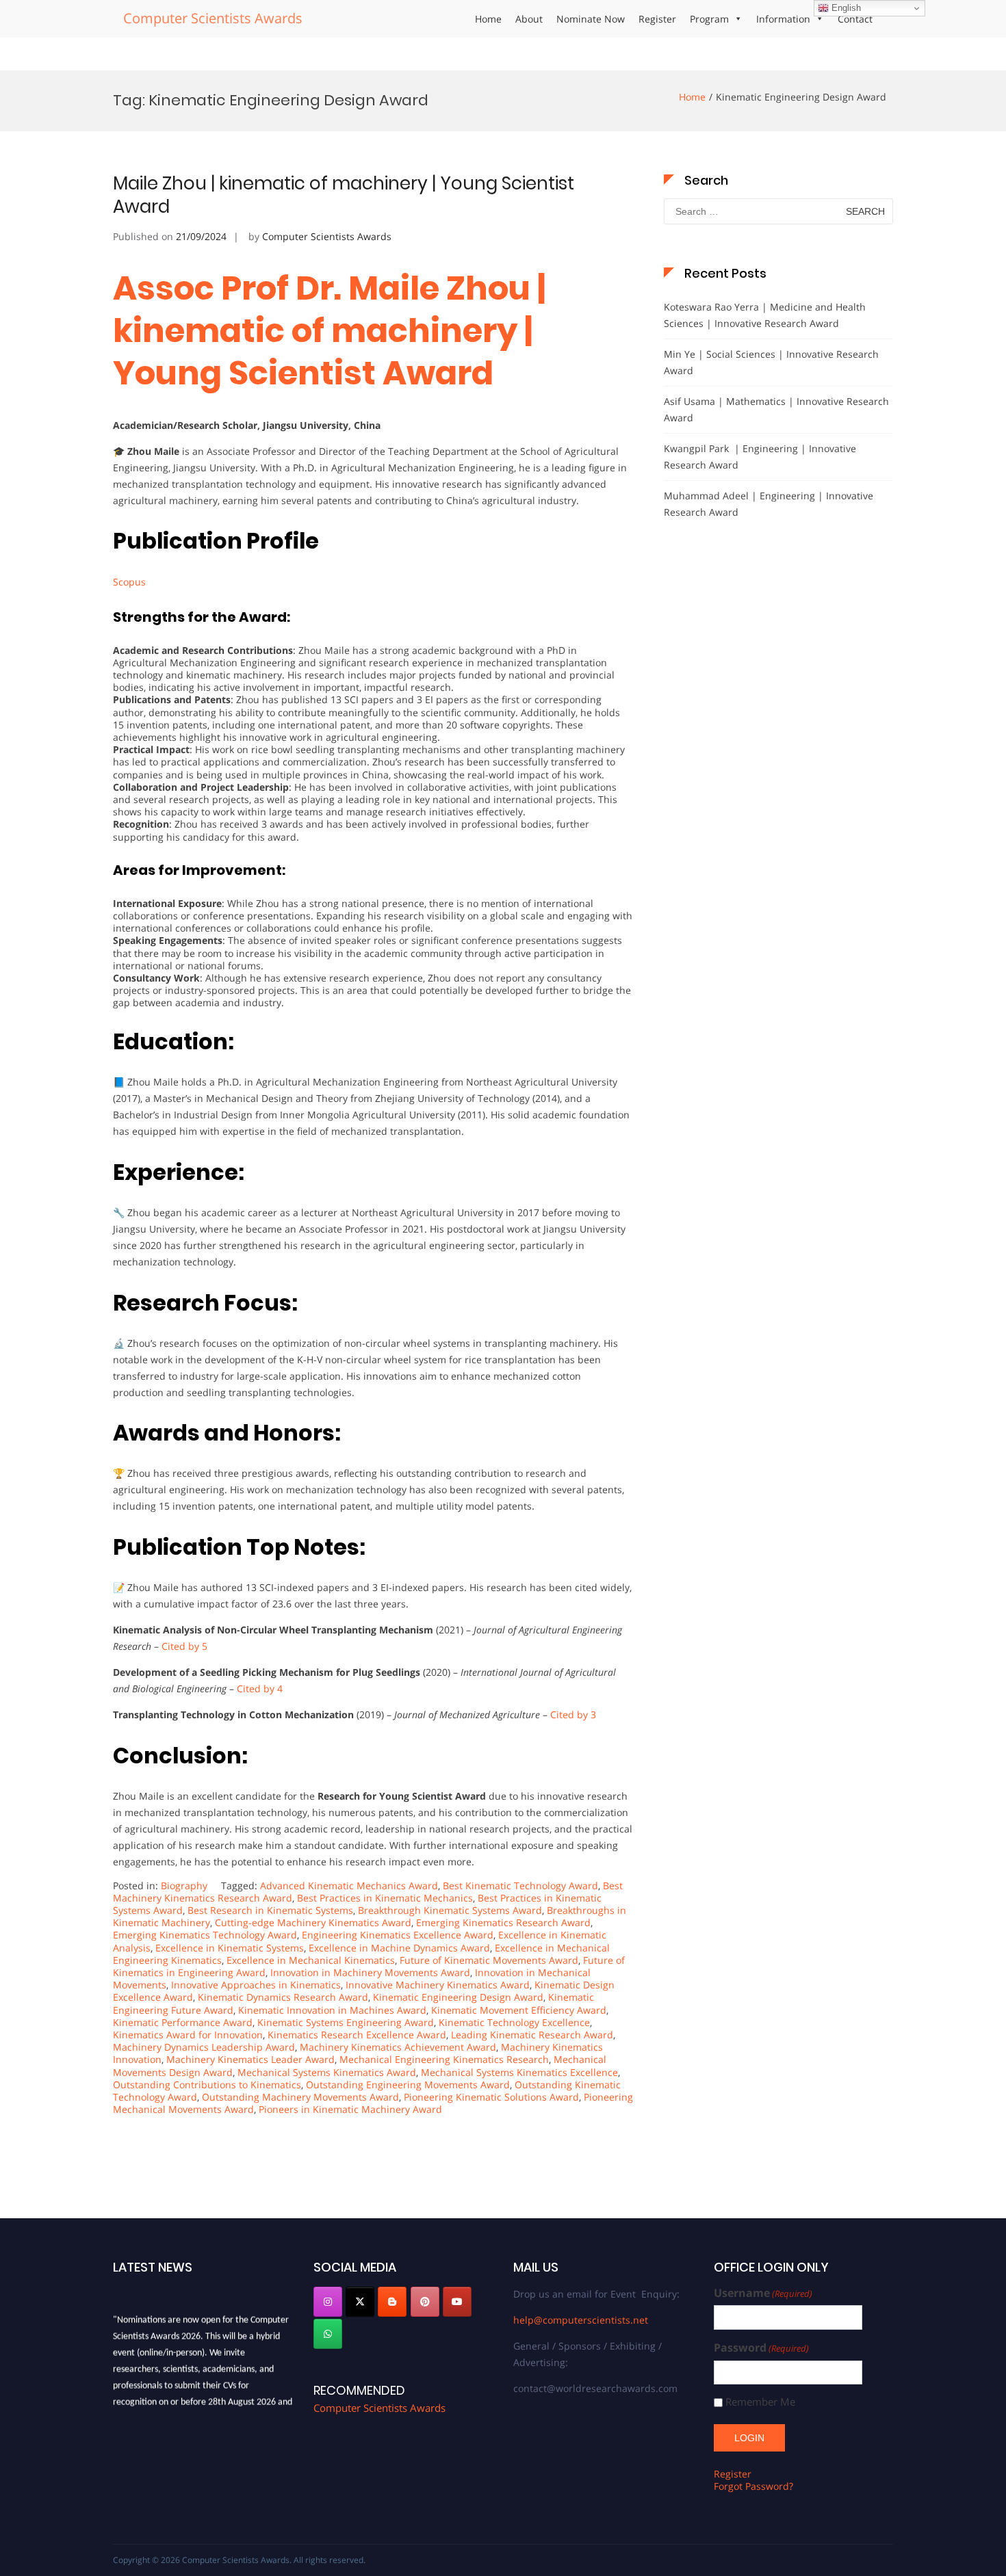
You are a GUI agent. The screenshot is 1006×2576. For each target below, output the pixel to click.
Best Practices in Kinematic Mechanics (385, 1898)
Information (783, 19)
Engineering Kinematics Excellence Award (398, 1935)
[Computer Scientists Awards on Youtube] (457, 2302)
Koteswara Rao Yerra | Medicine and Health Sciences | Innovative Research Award (765, 315)
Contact (855, 19)
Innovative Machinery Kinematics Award (438, 1985)
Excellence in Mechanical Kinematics (311, 1960)
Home (488, 19)
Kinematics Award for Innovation (188, 2035)
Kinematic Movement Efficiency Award (519, 2010)
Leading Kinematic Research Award (532, 2035)
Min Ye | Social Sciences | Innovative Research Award (771, 362)
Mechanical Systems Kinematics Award (327, 2072)
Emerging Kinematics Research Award (503, 1922)
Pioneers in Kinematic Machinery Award (350, 2109)
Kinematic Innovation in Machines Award (332, 2010)
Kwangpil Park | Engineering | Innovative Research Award (760, 457)
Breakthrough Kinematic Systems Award (450, 1910)
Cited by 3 (573, 1714)
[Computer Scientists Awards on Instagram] (328, 2302)
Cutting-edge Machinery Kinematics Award (313, 1922)
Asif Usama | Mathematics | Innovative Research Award (776, 409)
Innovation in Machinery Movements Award (370, 1972)
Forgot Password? (753, 2486)
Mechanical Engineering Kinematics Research (444, 2059)
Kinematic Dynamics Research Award (283, 1997)
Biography (184, 1885)
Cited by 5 (184, 1646)
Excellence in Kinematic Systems (230, 1948)
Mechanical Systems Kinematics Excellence (519, 2072)
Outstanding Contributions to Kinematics (207, 2085)
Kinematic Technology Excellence (514, 2022)
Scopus (129, 582)
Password (761, 2348)
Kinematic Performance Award (183, 2022)
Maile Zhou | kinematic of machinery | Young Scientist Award (344, 195)
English (845, 8)
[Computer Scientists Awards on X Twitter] (360, 2302)
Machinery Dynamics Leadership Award (204, 2047)
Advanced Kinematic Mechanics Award (349, 1885)
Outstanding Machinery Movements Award (300, 2097)
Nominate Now (591, 19)
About (529, 19)
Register (657, 19)
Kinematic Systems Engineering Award (346, 2022)
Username (763, 2293)
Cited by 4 (260, 1688)
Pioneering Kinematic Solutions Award (491, 2097)
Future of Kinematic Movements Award (489, 1960)
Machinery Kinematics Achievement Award (398, 2047)
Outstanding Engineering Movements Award (408, 2085)
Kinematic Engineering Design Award (458, 1997)
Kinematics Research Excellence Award (357, 2035)
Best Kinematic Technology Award (520, 1885)
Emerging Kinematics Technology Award (205, 1935)
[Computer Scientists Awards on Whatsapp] (328, 2334)
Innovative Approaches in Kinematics (256, 1985)
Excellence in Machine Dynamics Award (399, 1948)
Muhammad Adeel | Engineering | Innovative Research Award (769, 504)
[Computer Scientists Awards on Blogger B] (392, 2302)
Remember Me (760, 2402)
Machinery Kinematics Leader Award (250, 2059)
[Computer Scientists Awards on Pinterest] (425, 2302)
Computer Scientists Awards (213, 18)
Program (709, 19)
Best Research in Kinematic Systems (270, 1910)
